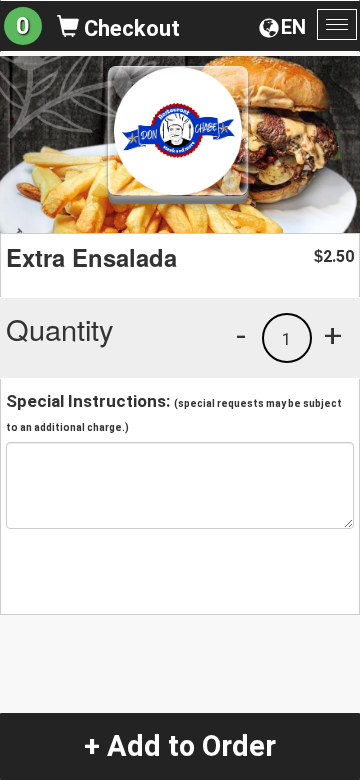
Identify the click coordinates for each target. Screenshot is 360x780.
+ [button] (333, 335)
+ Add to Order (180, 746)
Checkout (129, 28)
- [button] (241, 335)
